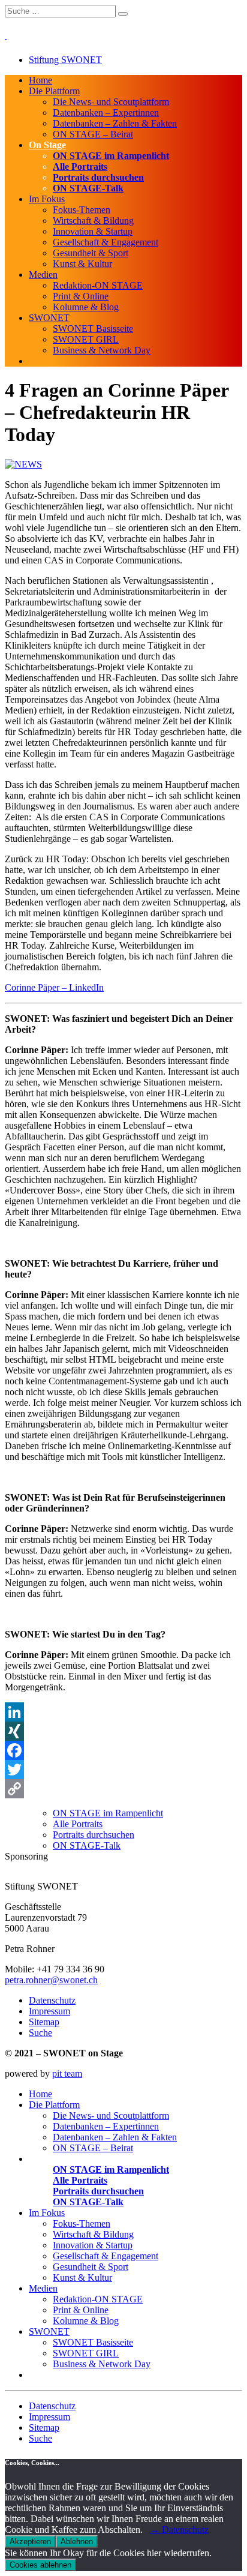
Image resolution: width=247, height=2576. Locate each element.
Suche (40, 2033)
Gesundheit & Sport (91, 253)
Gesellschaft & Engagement (106, 242)
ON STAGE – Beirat (93, 134)
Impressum (49, 2011)
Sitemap (44, 2022)
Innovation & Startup (93, 231)
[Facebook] (123, 1750)
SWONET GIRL (86, 339)
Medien (43, 275)
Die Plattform (54, 91)
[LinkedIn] (123, 1712)
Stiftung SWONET (65, 60)
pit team (67, 2073)
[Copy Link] (123, 1789)
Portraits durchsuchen (98, 177)
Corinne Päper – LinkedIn (54, 987)
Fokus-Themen (82, 210)
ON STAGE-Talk (88, 188)
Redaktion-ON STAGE (98, 285)
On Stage (47, 145)
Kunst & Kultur (82, 264)
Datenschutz (52, 2000)
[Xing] (127, 1875)
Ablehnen (77, 2541)
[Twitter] (123, 1770)
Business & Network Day (102, 350)
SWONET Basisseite (93, 329)
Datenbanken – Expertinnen (106, 113)
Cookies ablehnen (40, 2565)
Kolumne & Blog (86, 307)
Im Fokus (47, 199)
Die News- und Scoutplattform (111, 102)
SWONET (49, 318)
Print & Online (81, 296)
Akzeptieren (30, 2541)
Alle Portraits (80, 167)
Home (40, 80)
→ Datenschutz (179, 2529)
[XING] (123, 1731)
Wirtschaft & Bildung (93, 221)
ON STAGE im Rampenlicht (111, 156)
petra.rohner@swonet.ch (51, 1980)
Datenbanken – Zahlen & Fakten (115, 123)
